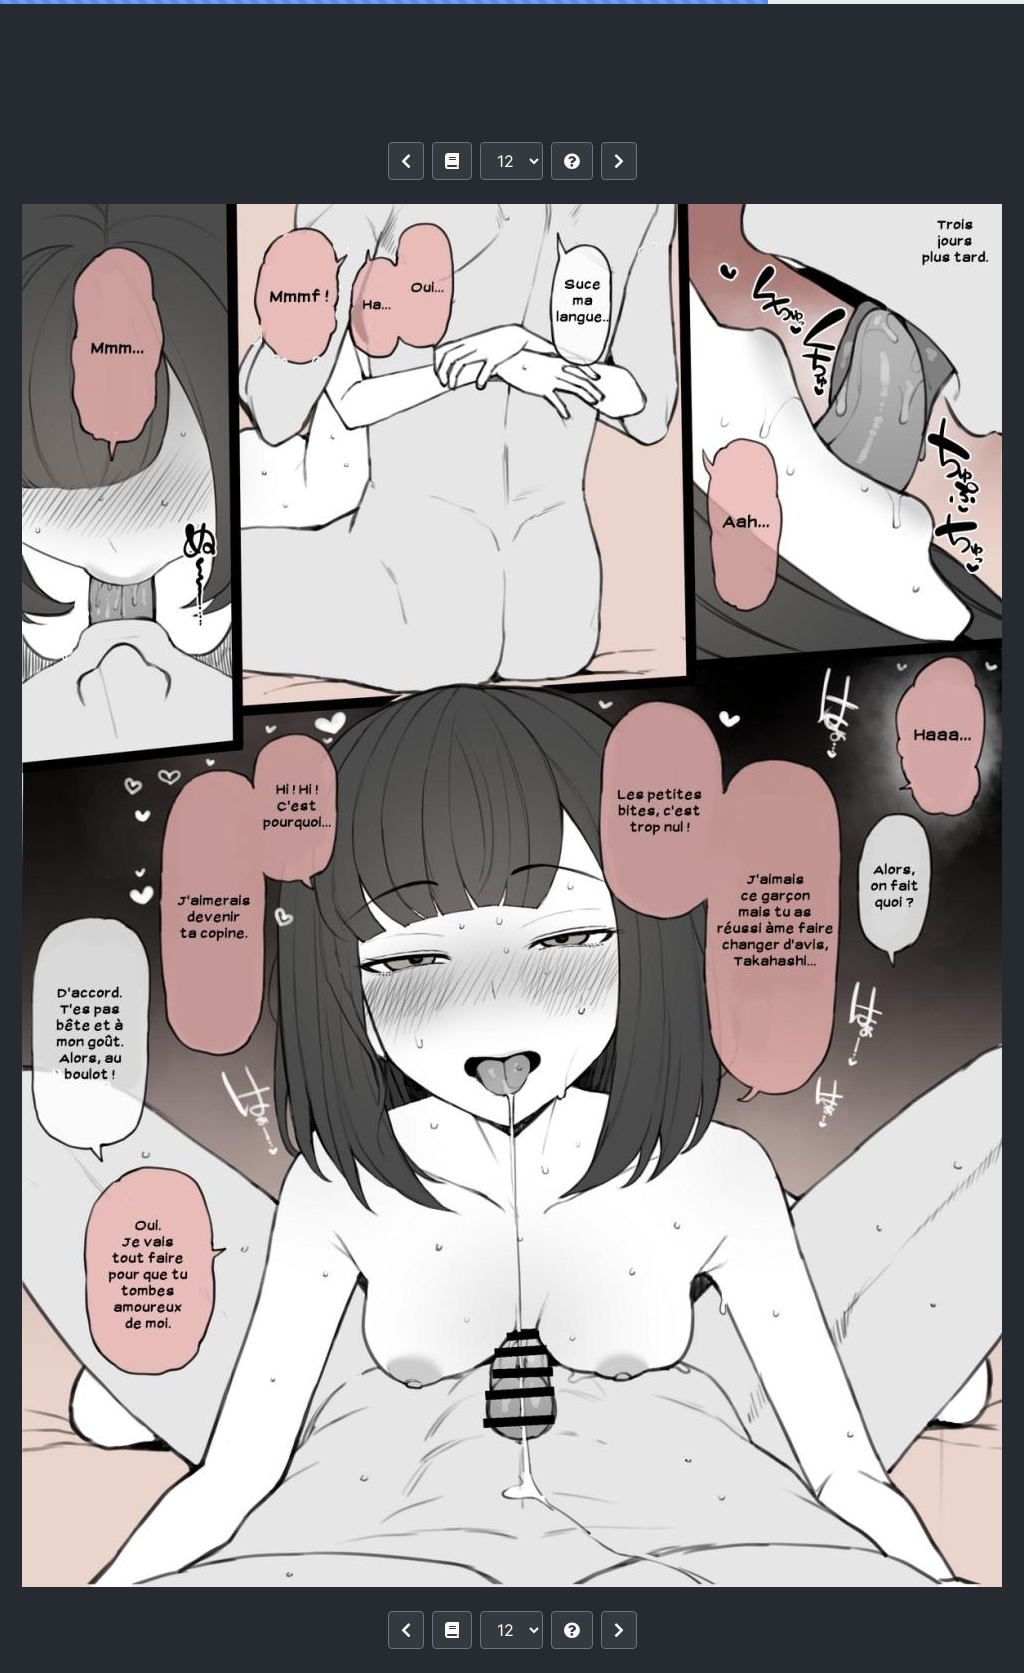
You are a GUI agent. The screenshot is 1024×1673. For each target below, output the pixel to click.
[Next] (619, 161)
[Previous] (406, 161)
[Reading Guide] (572, 161)
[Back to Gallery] (452, 161)
